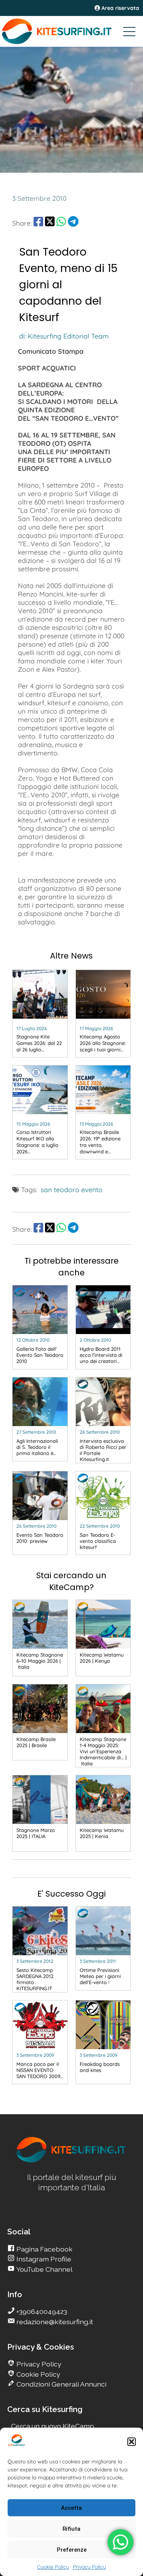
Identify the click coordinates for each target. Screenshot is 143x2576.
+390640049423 (41, 2311)
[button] (132, 2442)
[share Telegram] (73, 223)
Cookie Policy (53, 2567)
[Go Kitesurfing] (71, 31)
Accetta (71, 2508)
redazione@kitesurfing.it (54, 2322)
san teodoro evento (72, 1189)
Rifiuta (71, 2529)
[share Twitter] (50, 223)
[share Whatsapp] (61, 223)
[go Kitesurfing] (72, 2161)
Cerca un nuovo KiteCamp (53, 2426)
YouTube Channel (44, 2269)
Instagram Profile (43, 2259)
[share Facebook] (38, 223)
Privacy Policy (89, 2567)
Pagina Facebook (44, 2249)
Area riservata (120, 8)
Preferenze (72, 2550)
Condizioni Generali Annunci (61, 2384)
